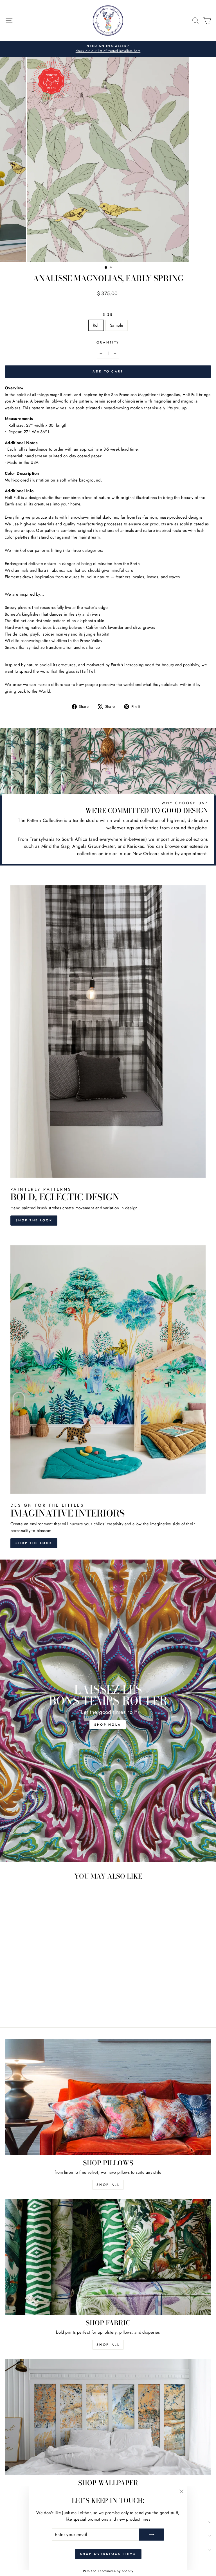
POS (86, 2571)
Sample (117, 325)
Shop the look (34, 1220)
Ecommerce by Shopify (115, 2571)
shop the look (34, 1543)
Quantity (108, 342)
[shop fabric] (108, 2257)
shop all (108, 2185)
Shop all (108, 2345)
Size (108, 314)
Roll (96, 325)
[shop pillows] (108, 2097)
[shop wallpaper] (108, 2417)
